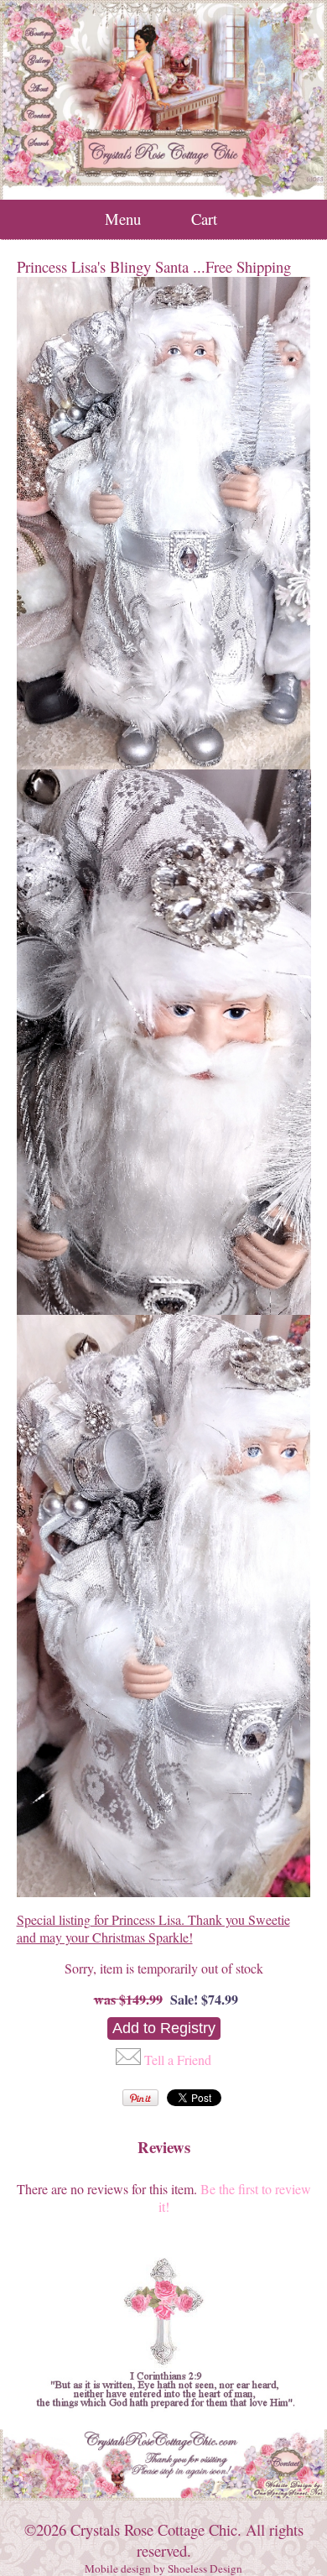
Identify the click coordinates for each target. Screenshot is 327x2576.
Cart (204, 219)
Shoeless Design (205, 2568)
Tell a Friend (178, 2060)
